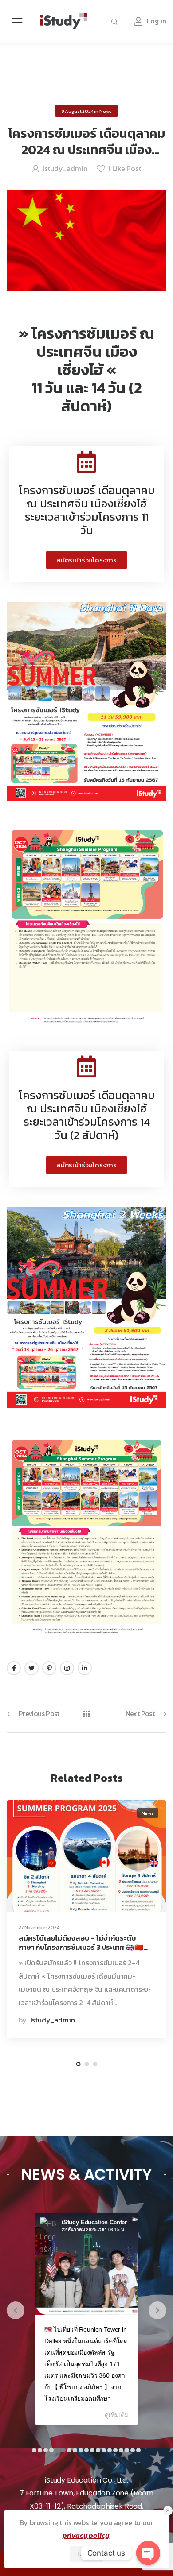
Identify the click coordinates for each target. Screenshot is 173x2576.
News (106, 111)
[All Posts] (86, 1714)
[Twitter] (31, 1668)
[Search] (115, 21)
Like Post (124, 168)
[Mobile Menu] (17, 19)
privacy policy (86, 2535)
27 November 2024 (39, 1927)
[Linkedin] (85, 1668)
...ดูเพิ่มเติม (114, 2415)
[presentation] (16, 2310)
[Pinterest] (49, 1668)
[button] (86, 560)
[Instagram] (67, 1668)
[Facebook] (14, 1668)
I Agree (86, 2554)
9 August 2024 (77, 111)
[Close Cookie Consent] (168, 2511)
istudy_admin (65, 168)
